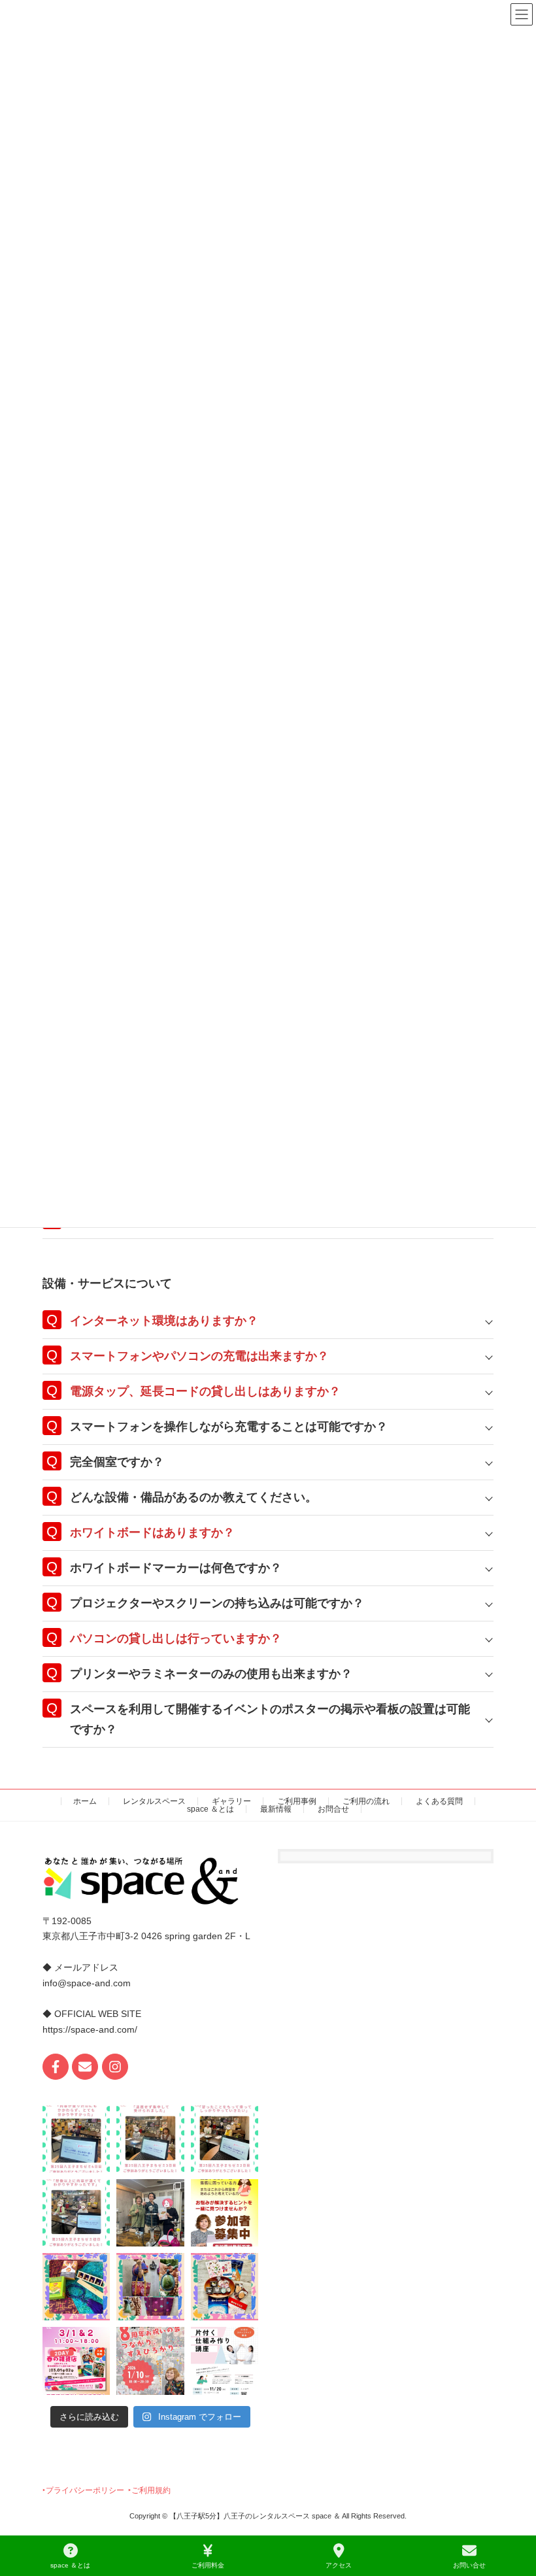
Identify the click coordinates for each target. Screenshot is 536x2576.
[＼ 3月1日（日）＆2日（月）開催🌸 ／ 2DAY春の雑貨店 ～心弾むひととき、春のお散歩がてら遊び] (76, 2361)
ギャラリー (231, 1801)
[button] (83, 2490)
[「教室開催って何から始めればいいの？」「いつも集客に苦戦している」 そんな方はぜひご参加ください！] (225, 2212)
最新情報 (276, 1809)
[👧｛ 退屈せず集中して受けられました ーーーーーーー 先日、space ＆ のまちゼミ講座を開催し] (150, 2138)
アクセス (339, 2565)
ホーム (85, 1801)
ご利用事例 (297, 1801)
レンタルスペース (154, 1801)
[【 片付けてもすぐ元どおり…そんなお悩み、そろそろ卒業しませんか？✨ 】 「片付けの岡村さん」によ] (225, 2361)
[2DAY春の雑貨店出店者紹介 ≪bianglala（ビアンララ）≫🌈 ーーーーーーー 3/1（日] (150, 2287)
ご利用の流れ (366, 1801)
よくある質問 (439, 1801)
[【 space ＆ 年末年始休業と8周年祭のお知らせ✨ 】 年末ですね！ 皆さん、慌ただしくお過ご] (150, 2361)
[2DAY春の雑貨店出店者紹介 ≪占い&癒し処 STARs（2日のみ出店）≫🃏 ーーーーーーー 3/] (76, 2287)
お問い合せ (469, 2565)
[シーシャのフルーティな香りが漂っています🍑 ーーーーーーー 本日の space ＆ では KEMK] (150, 2212)
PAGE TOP (515, 2515)
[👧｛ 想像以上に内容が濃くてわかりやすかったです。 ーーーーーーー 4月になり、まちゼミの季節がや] (76, 2212)
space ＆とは (210, 1809)
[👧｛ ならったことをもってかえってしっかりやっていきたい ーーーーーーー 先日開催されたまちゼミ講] (225, 2138)
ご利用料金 (208, 2565)
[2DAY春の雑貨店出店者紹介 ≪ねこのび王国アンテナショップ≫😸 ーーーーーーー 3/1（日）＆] (225, 2287)
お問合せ (333, 1809)
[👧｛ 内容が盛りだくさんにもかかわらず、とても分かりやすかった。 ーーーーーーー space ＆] (76, 2138)
